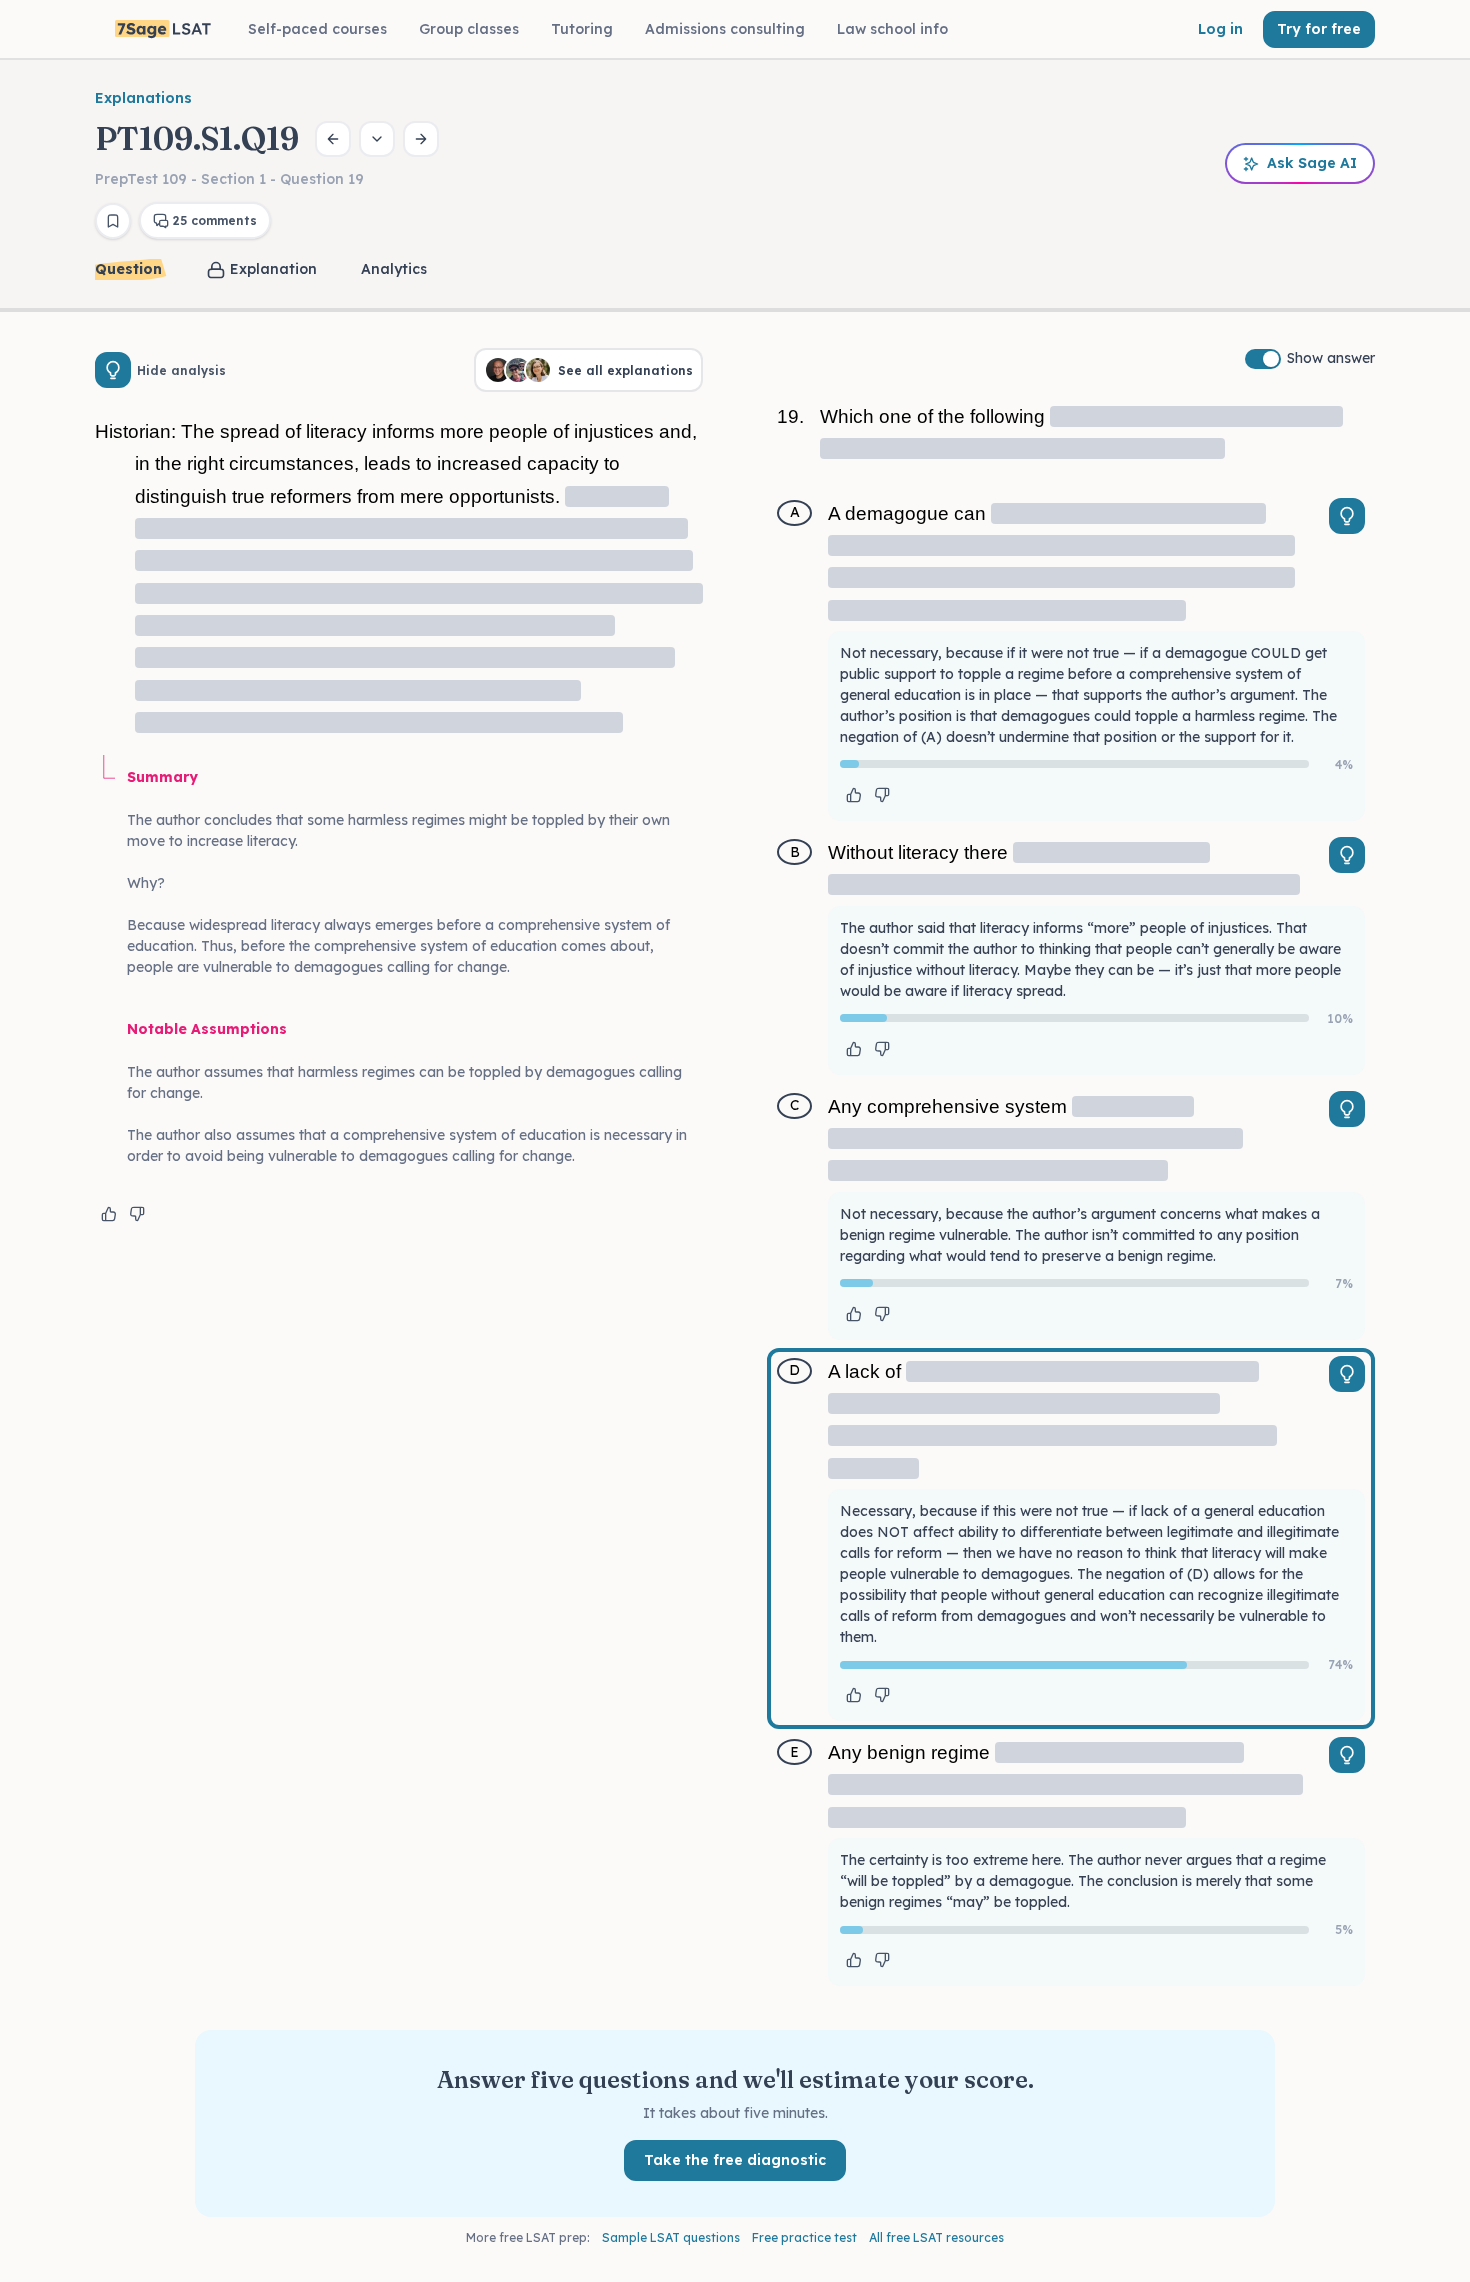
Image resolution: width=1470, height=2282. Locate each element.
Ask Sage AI (1312, 163)
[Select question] (377, 139)
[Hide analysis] (113, 370)
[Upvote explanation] (109, 1214)
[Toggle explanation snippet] (1347, 516)
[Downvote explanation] (137, 1214)
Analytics (394, 269)
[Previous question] (333, 139)
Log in (1220, 29)
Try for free (1319, 29)
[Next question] (421, 139)
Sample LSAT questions (671, 2237)
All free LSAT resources (936, 2237)
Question (128, 269)
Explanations (143, 98)
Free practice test (804, 2237)
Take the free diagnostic (735, 2160)
